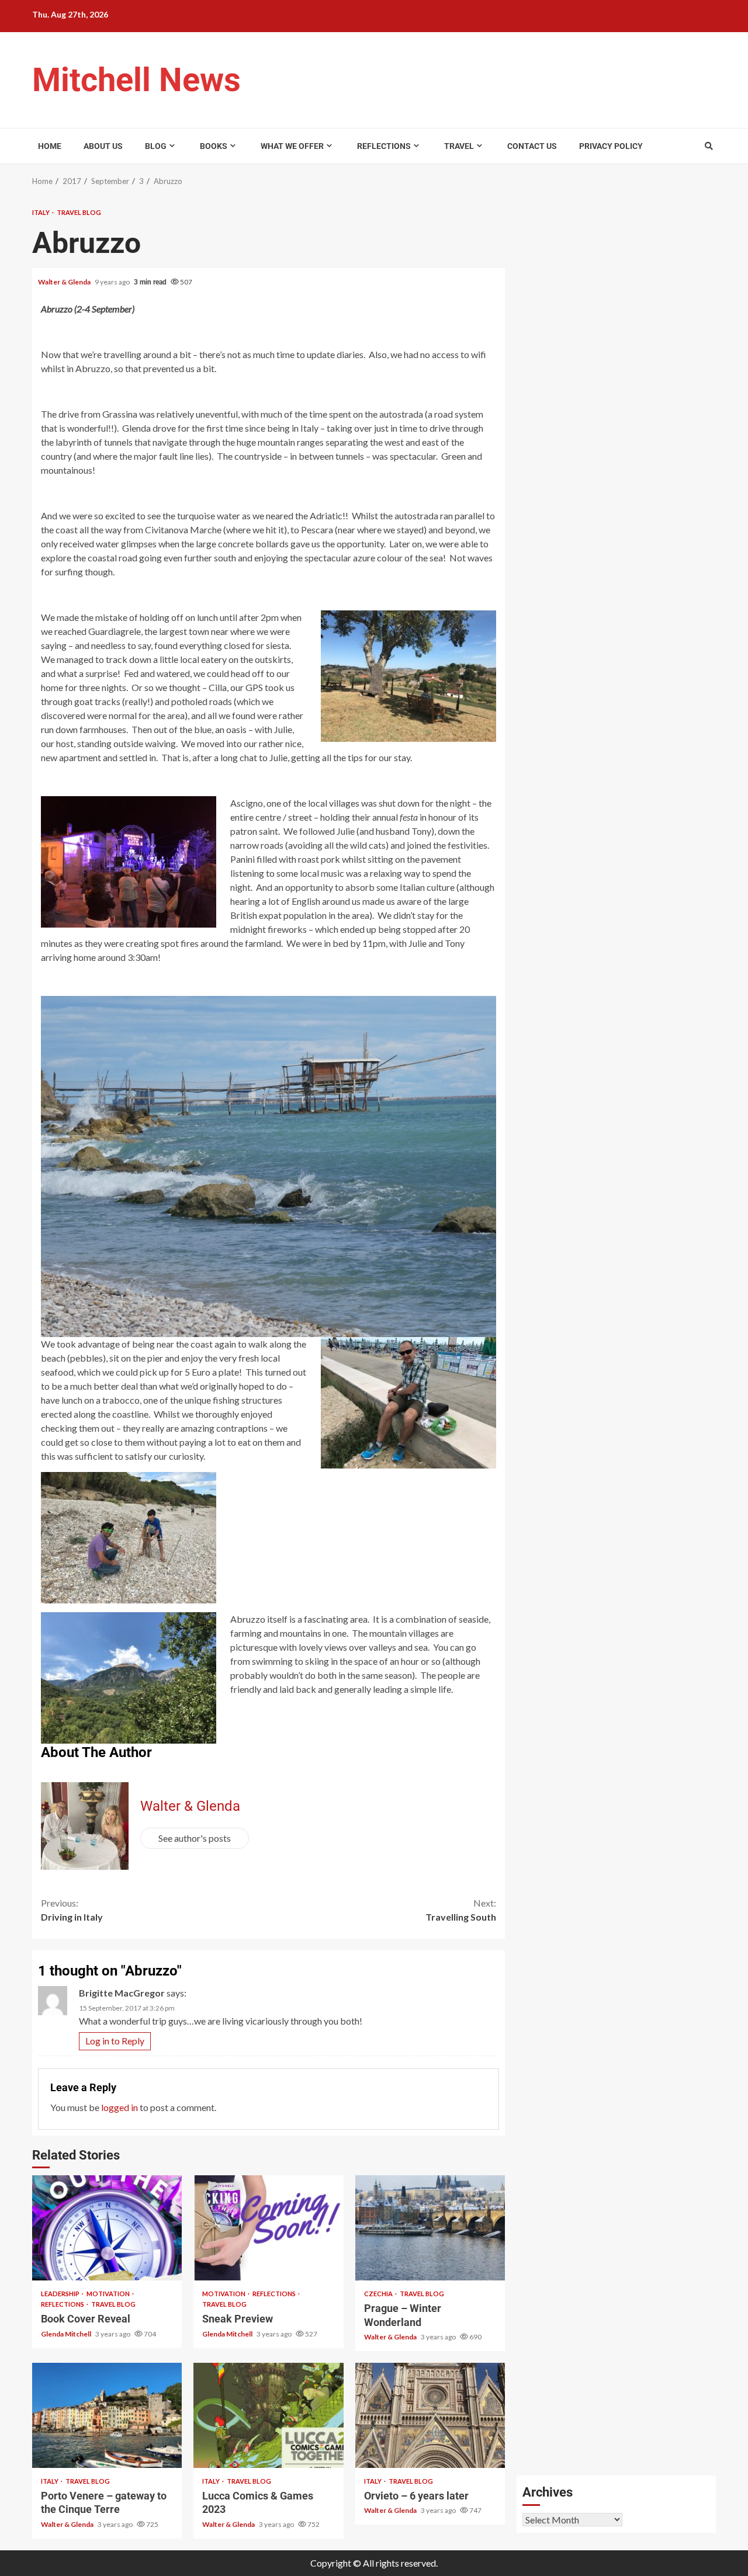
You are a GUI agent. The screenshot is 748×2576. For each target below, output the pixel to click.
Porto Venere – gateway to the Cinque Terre (107, 2415)
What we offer (292, 146)
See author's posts (195, 1838)
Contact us (532, 146)
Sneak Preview (268, 2228)
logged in (120, 2107)
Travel (459, 146)
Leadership (61, 2294)
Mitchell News (136, 80)
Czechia (379, 2294)
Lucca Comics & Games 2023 (268, 2415)
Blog (156, 146)
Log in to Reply (115, 2041)
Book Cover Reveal (107, 2228)
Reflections (384, 146)
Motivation (109, 2294)
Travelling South (461, 1910)
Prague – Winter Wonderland (430, 2228)
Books (214, 146)
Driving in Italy (72, 1910)
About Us (103, 146)
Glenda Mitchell (67, 2334)
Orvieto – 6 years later (430, 2415)
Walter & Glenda (65, 282)
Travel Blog (79, 212)
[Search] (709, 146)
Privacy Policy (611, 146)
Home (50, 146)
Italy (41, 212)
